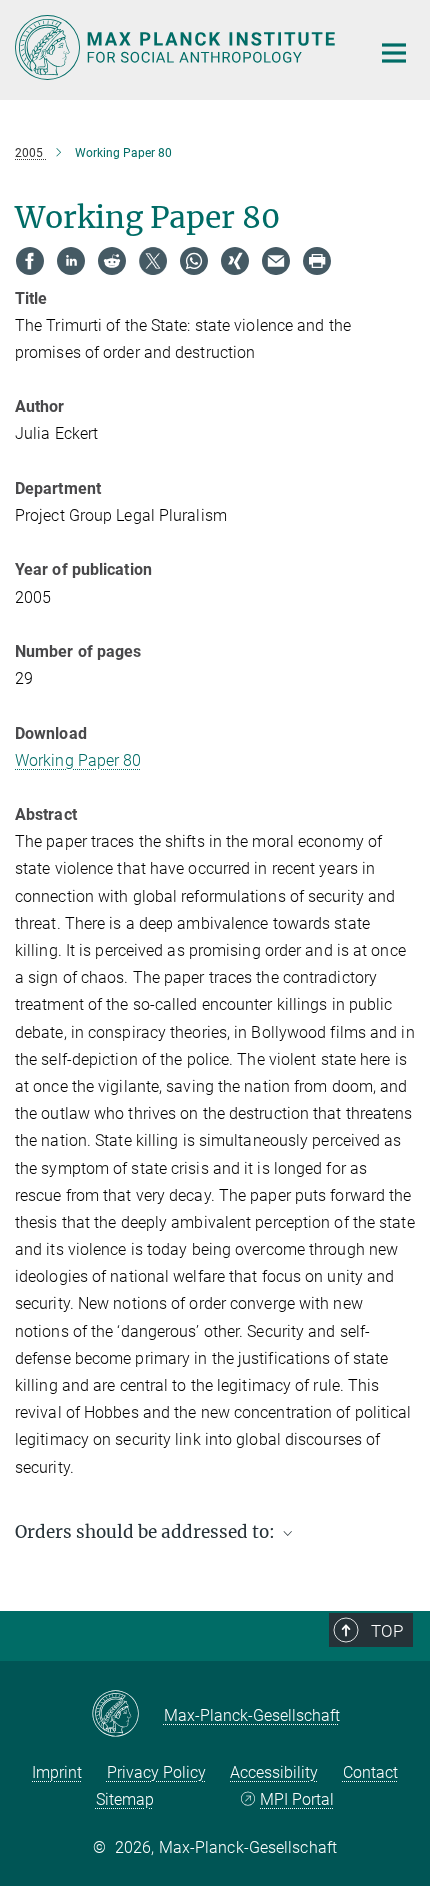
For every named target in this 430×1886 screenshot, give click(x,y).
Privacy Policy (156, 1772)
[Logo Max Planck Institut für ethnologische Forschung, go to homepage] (177, 47)
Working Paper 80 (78, 760)
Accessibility (274, 1772)
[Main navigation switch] (394, 53)
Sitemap (125, 1799)
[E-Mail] (276, 261)
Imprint (57, 1772)
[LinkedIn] (71, 261)
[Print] (317, 261)
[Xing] (235, 261)
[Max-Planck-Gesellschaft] (127, 1715)
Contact (370, 1772)
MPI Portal (297, 1799)
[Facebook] (30, 261)
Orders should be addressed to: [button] (147, 1532)
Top (387, 1631)
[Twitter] (153, 261)
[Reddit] (112, 261)
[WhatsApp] (194, 261)
